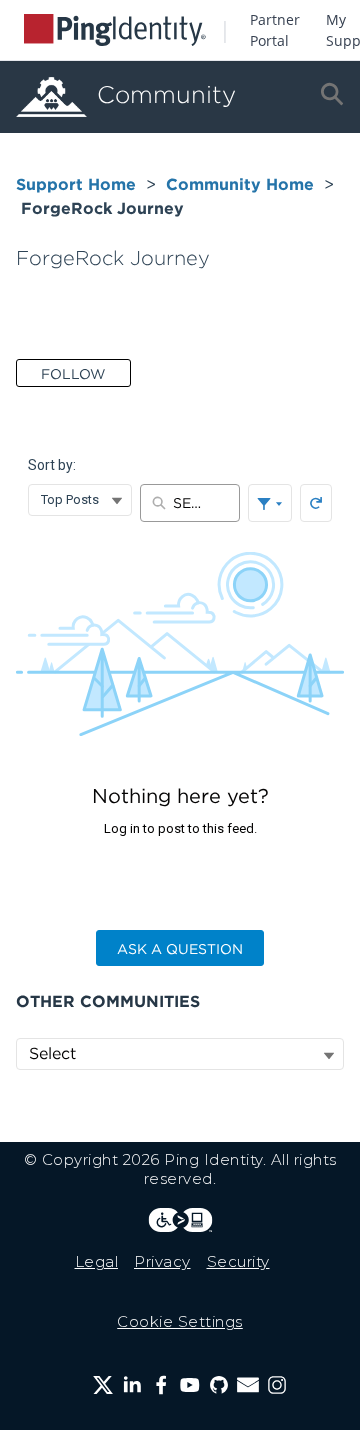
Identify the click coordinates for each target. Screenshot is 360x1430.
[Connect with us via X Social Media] (103, 1385)
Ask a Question (180, 949)
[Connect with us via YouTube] (190, 1385)
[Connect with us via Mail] (248, 1385)
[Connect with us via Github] (219, 1385)
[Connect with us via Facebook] (161, 1385)
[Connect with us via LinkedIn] (132, 1385)
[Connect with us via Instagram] (277, 1385)
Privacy (162, 1261)
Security (238, 1261)
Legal (97, 1261)
